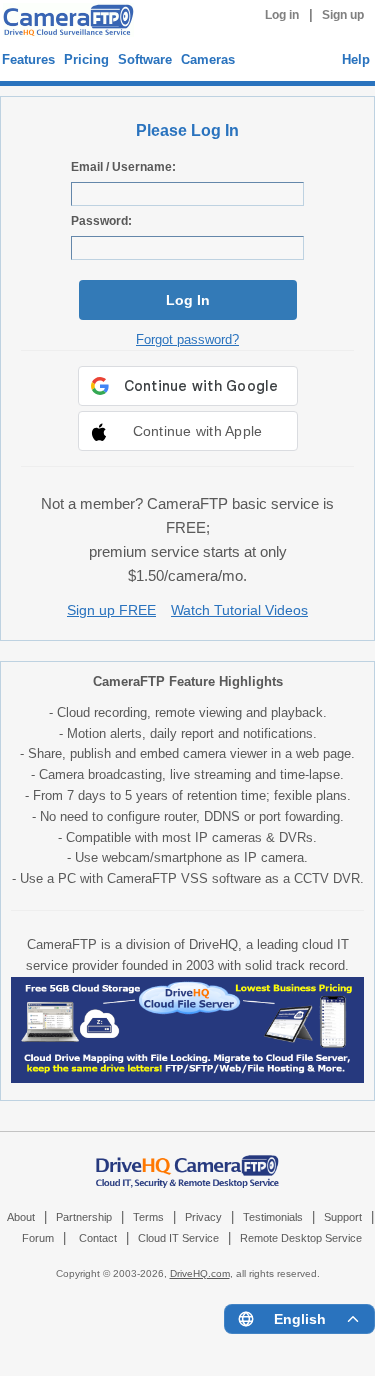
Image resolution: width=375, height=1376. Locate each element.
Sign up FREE (111, 610)
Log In (188, 300)
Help (356, 59)
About (21, 1217)
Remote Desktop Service (301, 1238)
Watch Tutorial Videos (239, 610)
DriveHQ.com (200, 1273)
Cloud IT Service (178, 1238)
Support (343, 1217)
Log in (282, 15)
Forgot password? (187, 339)
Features (28, 59)
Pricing (86, 59)
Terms (148, 1217)
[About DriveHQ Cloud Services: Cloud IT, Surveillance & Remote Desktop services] (188, 1162)
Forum (38, 1238)
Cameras (208, 59)
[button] (188, 431)
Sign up (343, 15)
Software (145, 59)
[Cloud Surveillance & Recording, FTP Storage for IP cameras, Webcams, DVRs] (65, 22)
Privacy (203, 1217)
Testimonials (273, 1217)
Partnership (84, 1217)
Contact (98, 1238)
